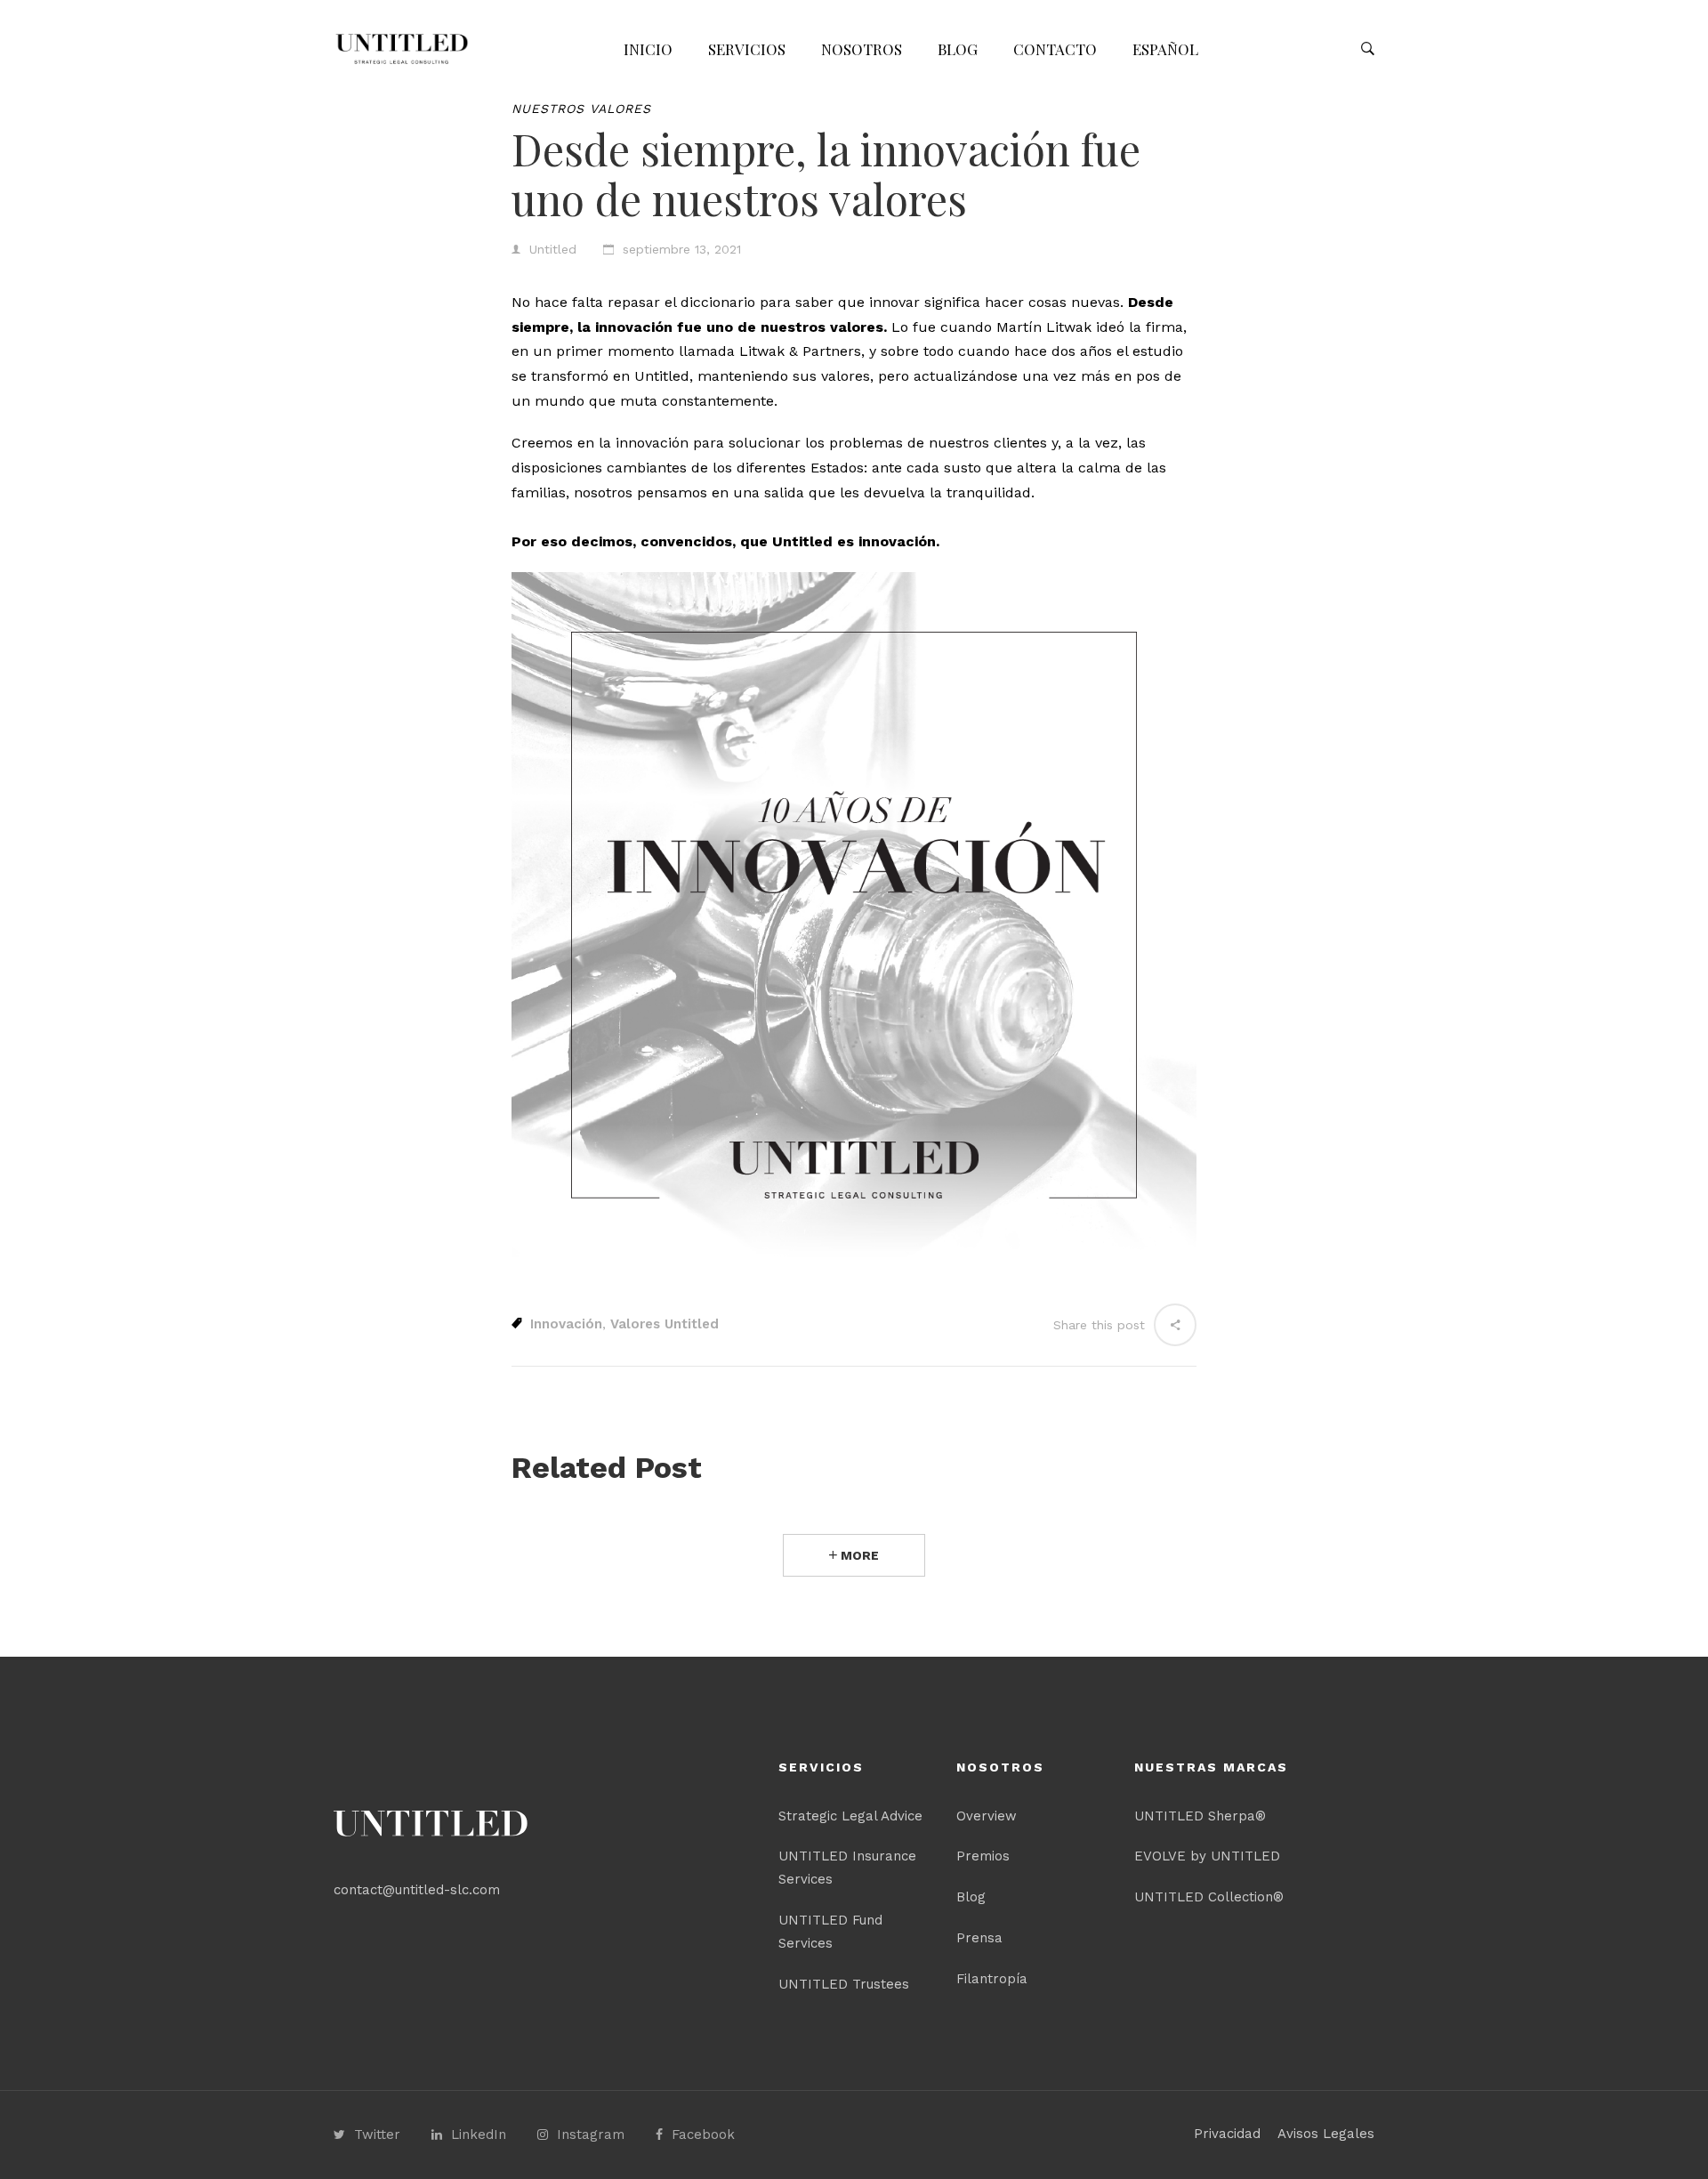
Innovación (566, 1324)
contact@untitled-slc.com (417, 1890)
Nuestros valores (581, 109)
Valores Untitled (665, 1324)
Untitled (553, 249)
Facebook (703, 2135)
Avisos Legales (1326, 2134)
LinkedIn (479, 2135)
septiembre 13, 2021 (682, 249)
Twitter (377, 2135)
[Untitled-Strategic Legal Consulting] (402, 49)
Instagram (591, 2135)
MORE (858, 1555)
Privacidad (1227, 2134)
